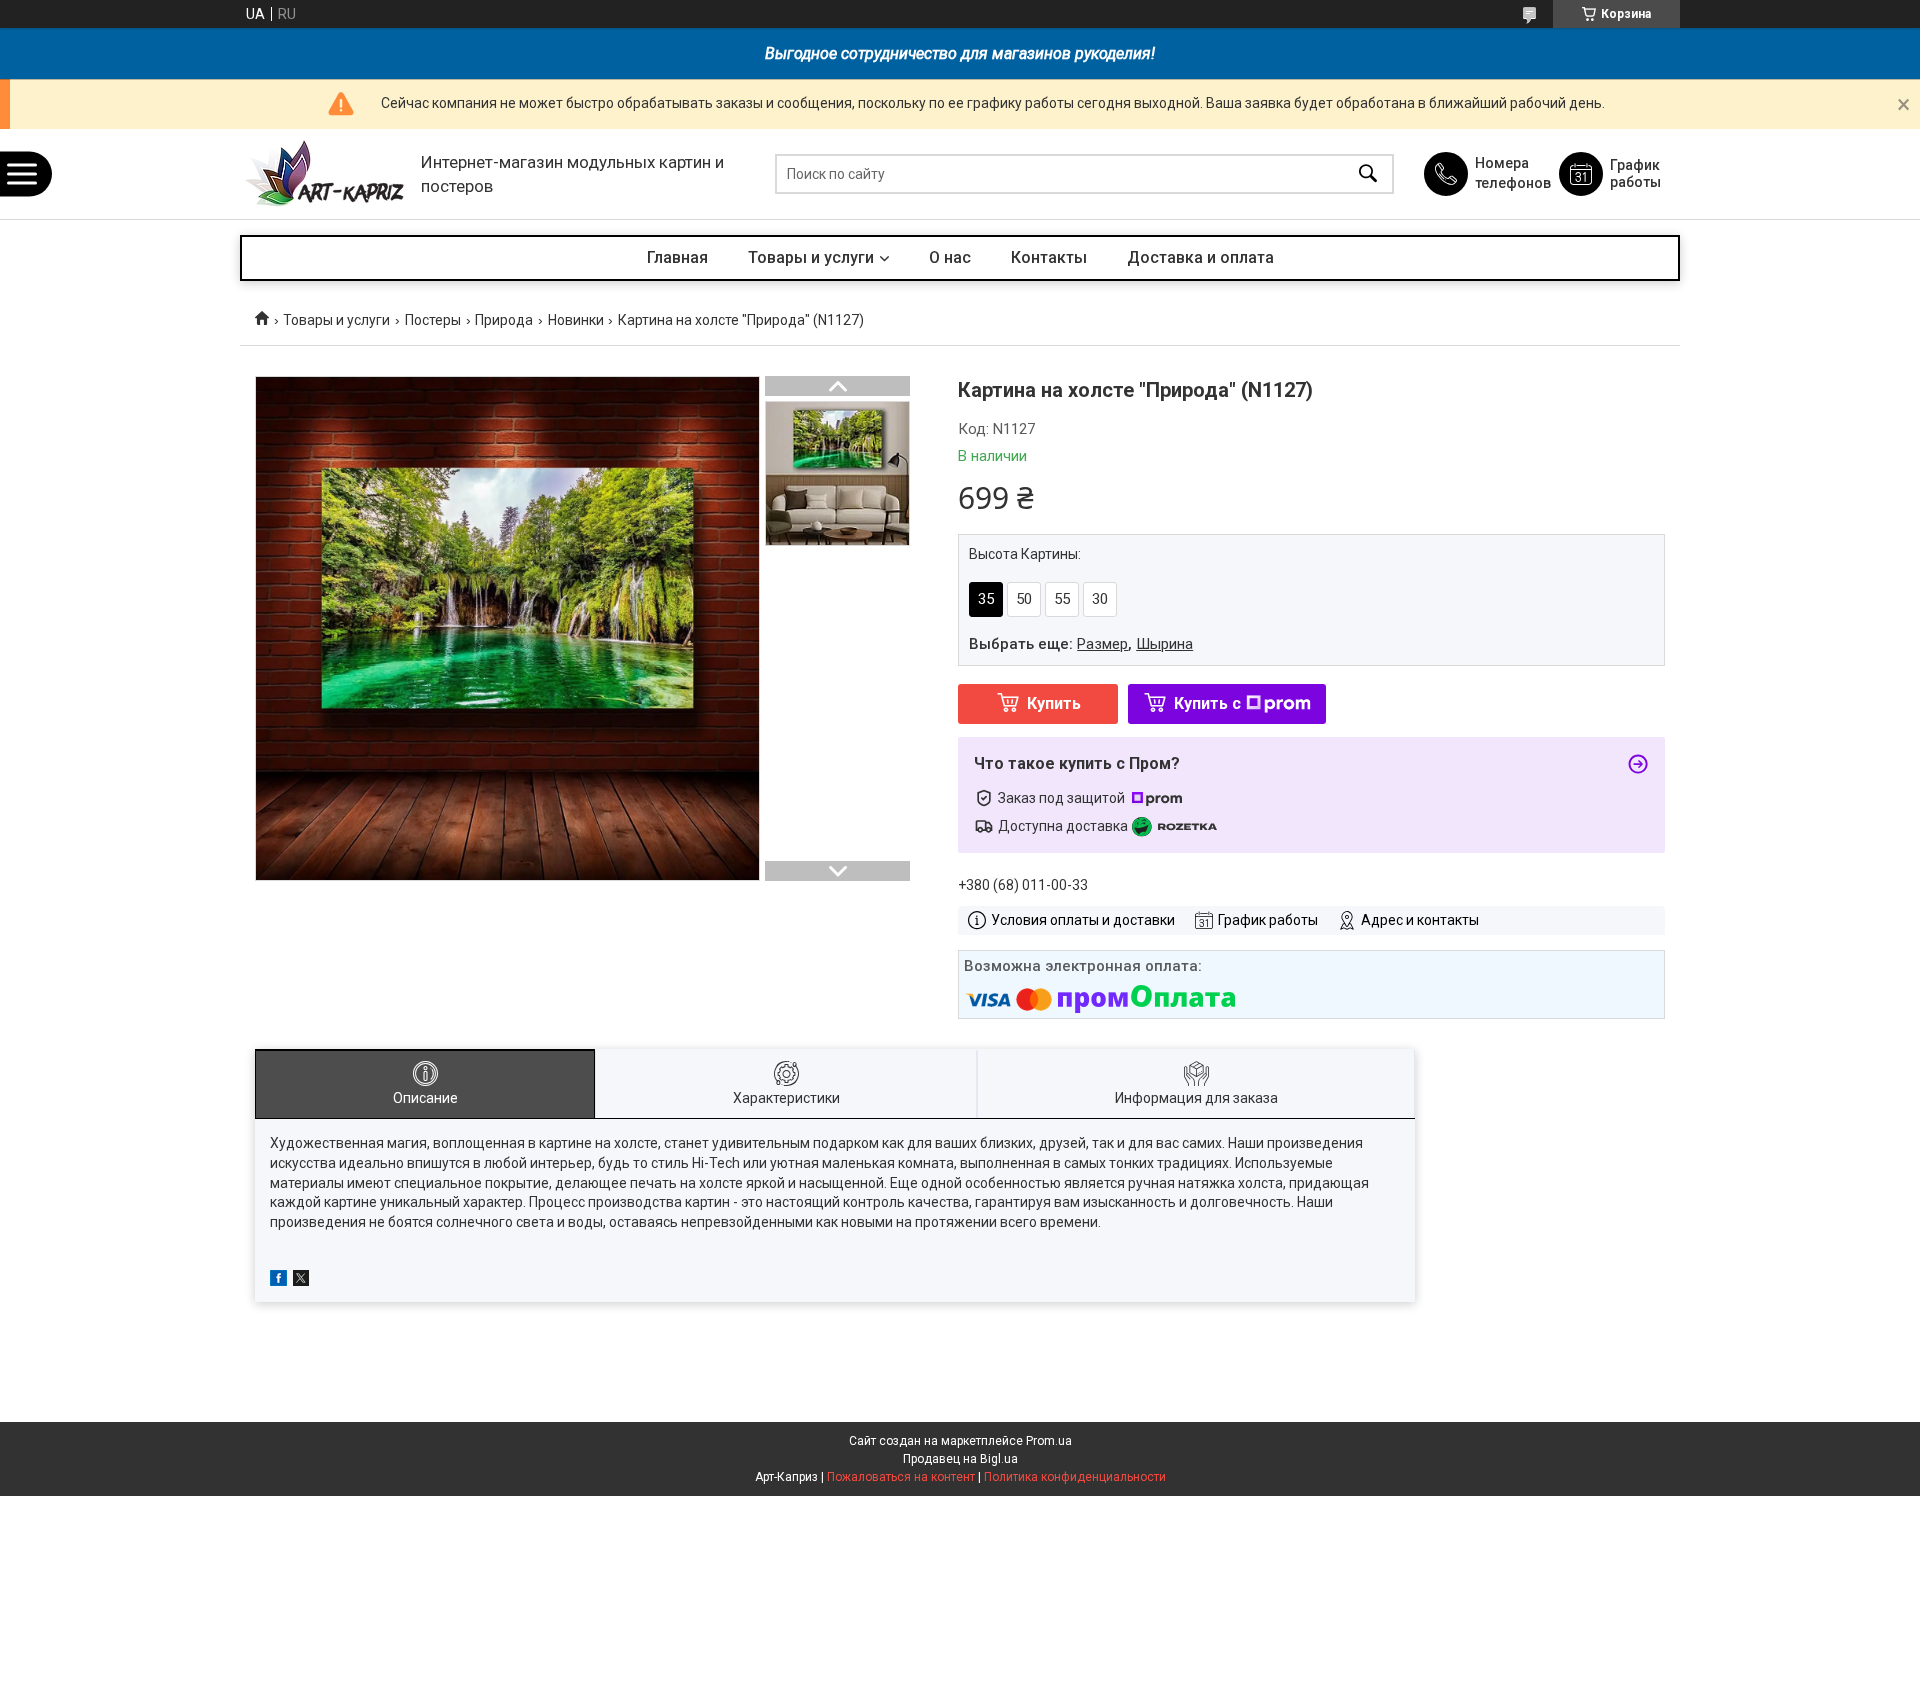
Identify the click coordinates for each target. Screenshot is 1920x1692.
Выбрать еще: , (1081, 644)
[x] (301, 1281)
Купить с (1207, 703)
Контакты (1049, 257)
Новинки (576, 320)
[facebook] (278, 1281)
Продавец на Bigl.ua (960, 1459)
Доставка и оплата (1200, 257)
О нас (950, 257)
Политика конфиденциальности (1075, 1477)
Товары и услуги (811, 257)
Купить (1054, 703)
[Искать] (1368, 174)
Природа (504, 320)
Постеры (433, 320)
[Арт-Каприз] (325, 174)
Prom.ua (1049, 1441)
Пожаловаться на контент (901, 1477)
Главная (677, 257)
